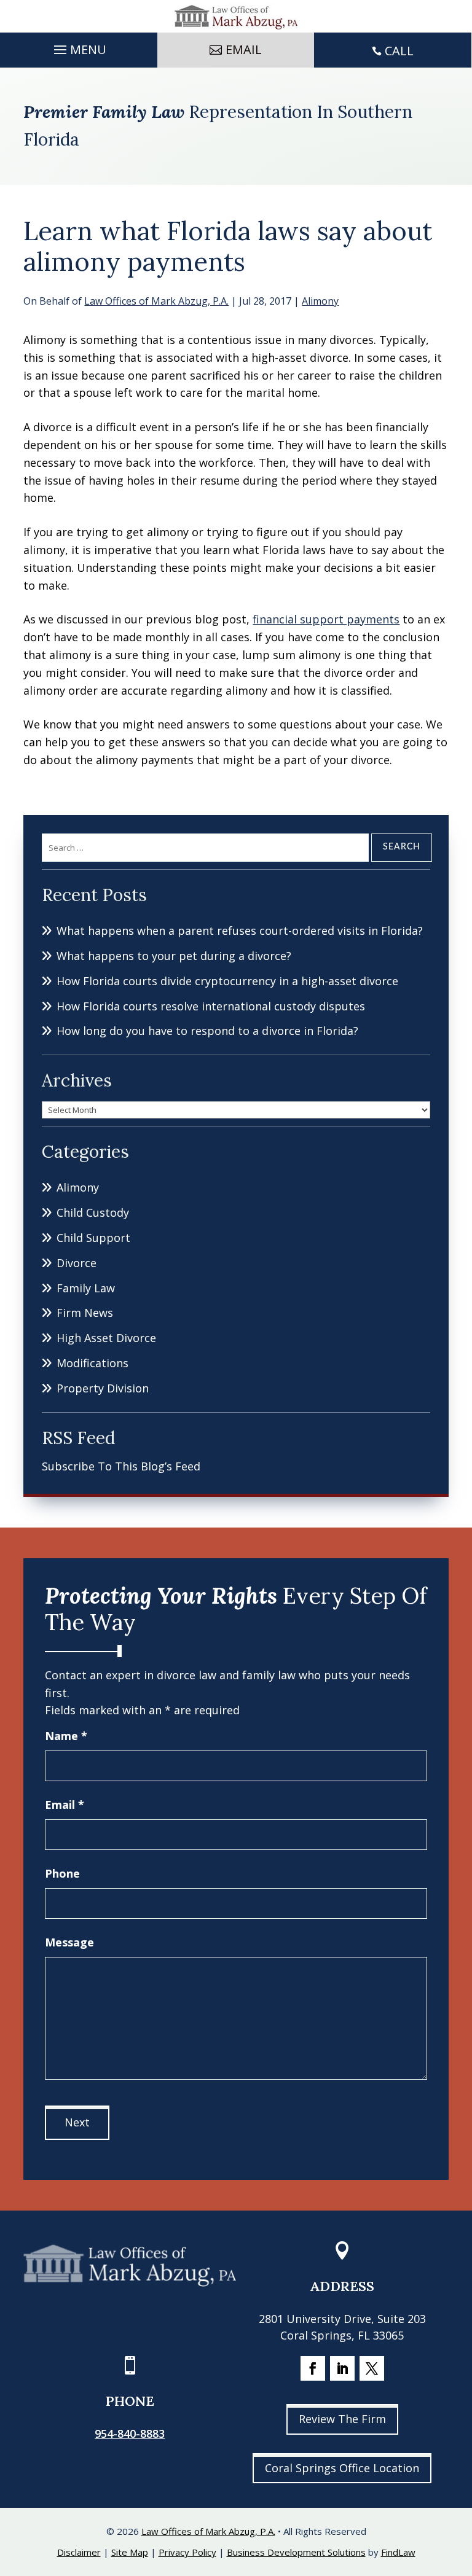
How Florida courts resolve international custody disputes (211, 1006)
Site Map (130, 2552)
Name (66, 1736)
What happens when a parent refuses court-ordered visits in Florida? (240, 931)
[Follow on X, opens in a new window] (372, 2368)
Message (69, 1942)
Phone (62, 1873)
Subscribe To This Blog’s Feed (121, 1466)
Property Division (103, 1388)
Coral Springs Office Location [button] (342, 2468)
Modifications (92, 1363)
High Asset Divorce (106, 1338)
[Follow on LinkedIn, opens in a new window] (342, 2368)
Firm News (85, 1313)
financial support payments (326, 619)
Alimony (320, 301)
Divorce (77, 1263)
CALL (399, 51)
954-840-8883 (130, 2434)
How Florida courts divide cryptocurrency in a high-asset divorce (227, 981)
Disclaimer (79, 2552)
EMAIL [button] (244, 49)
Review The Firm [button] (342, 2419)
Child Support (93, 1238)
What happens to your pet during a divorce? (174, 956)
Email (65, 1805)
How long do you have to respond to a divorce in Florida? (207, 1031)
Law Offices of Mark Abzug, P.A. (156, 301)
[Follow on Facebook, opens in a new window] (313, 2368)
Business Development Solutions (296, 2552)
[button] (78, 47)
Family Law (86, 1288)
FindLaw (398, 2552)
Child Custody (93, 1212)
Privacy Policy (187, 2552)
